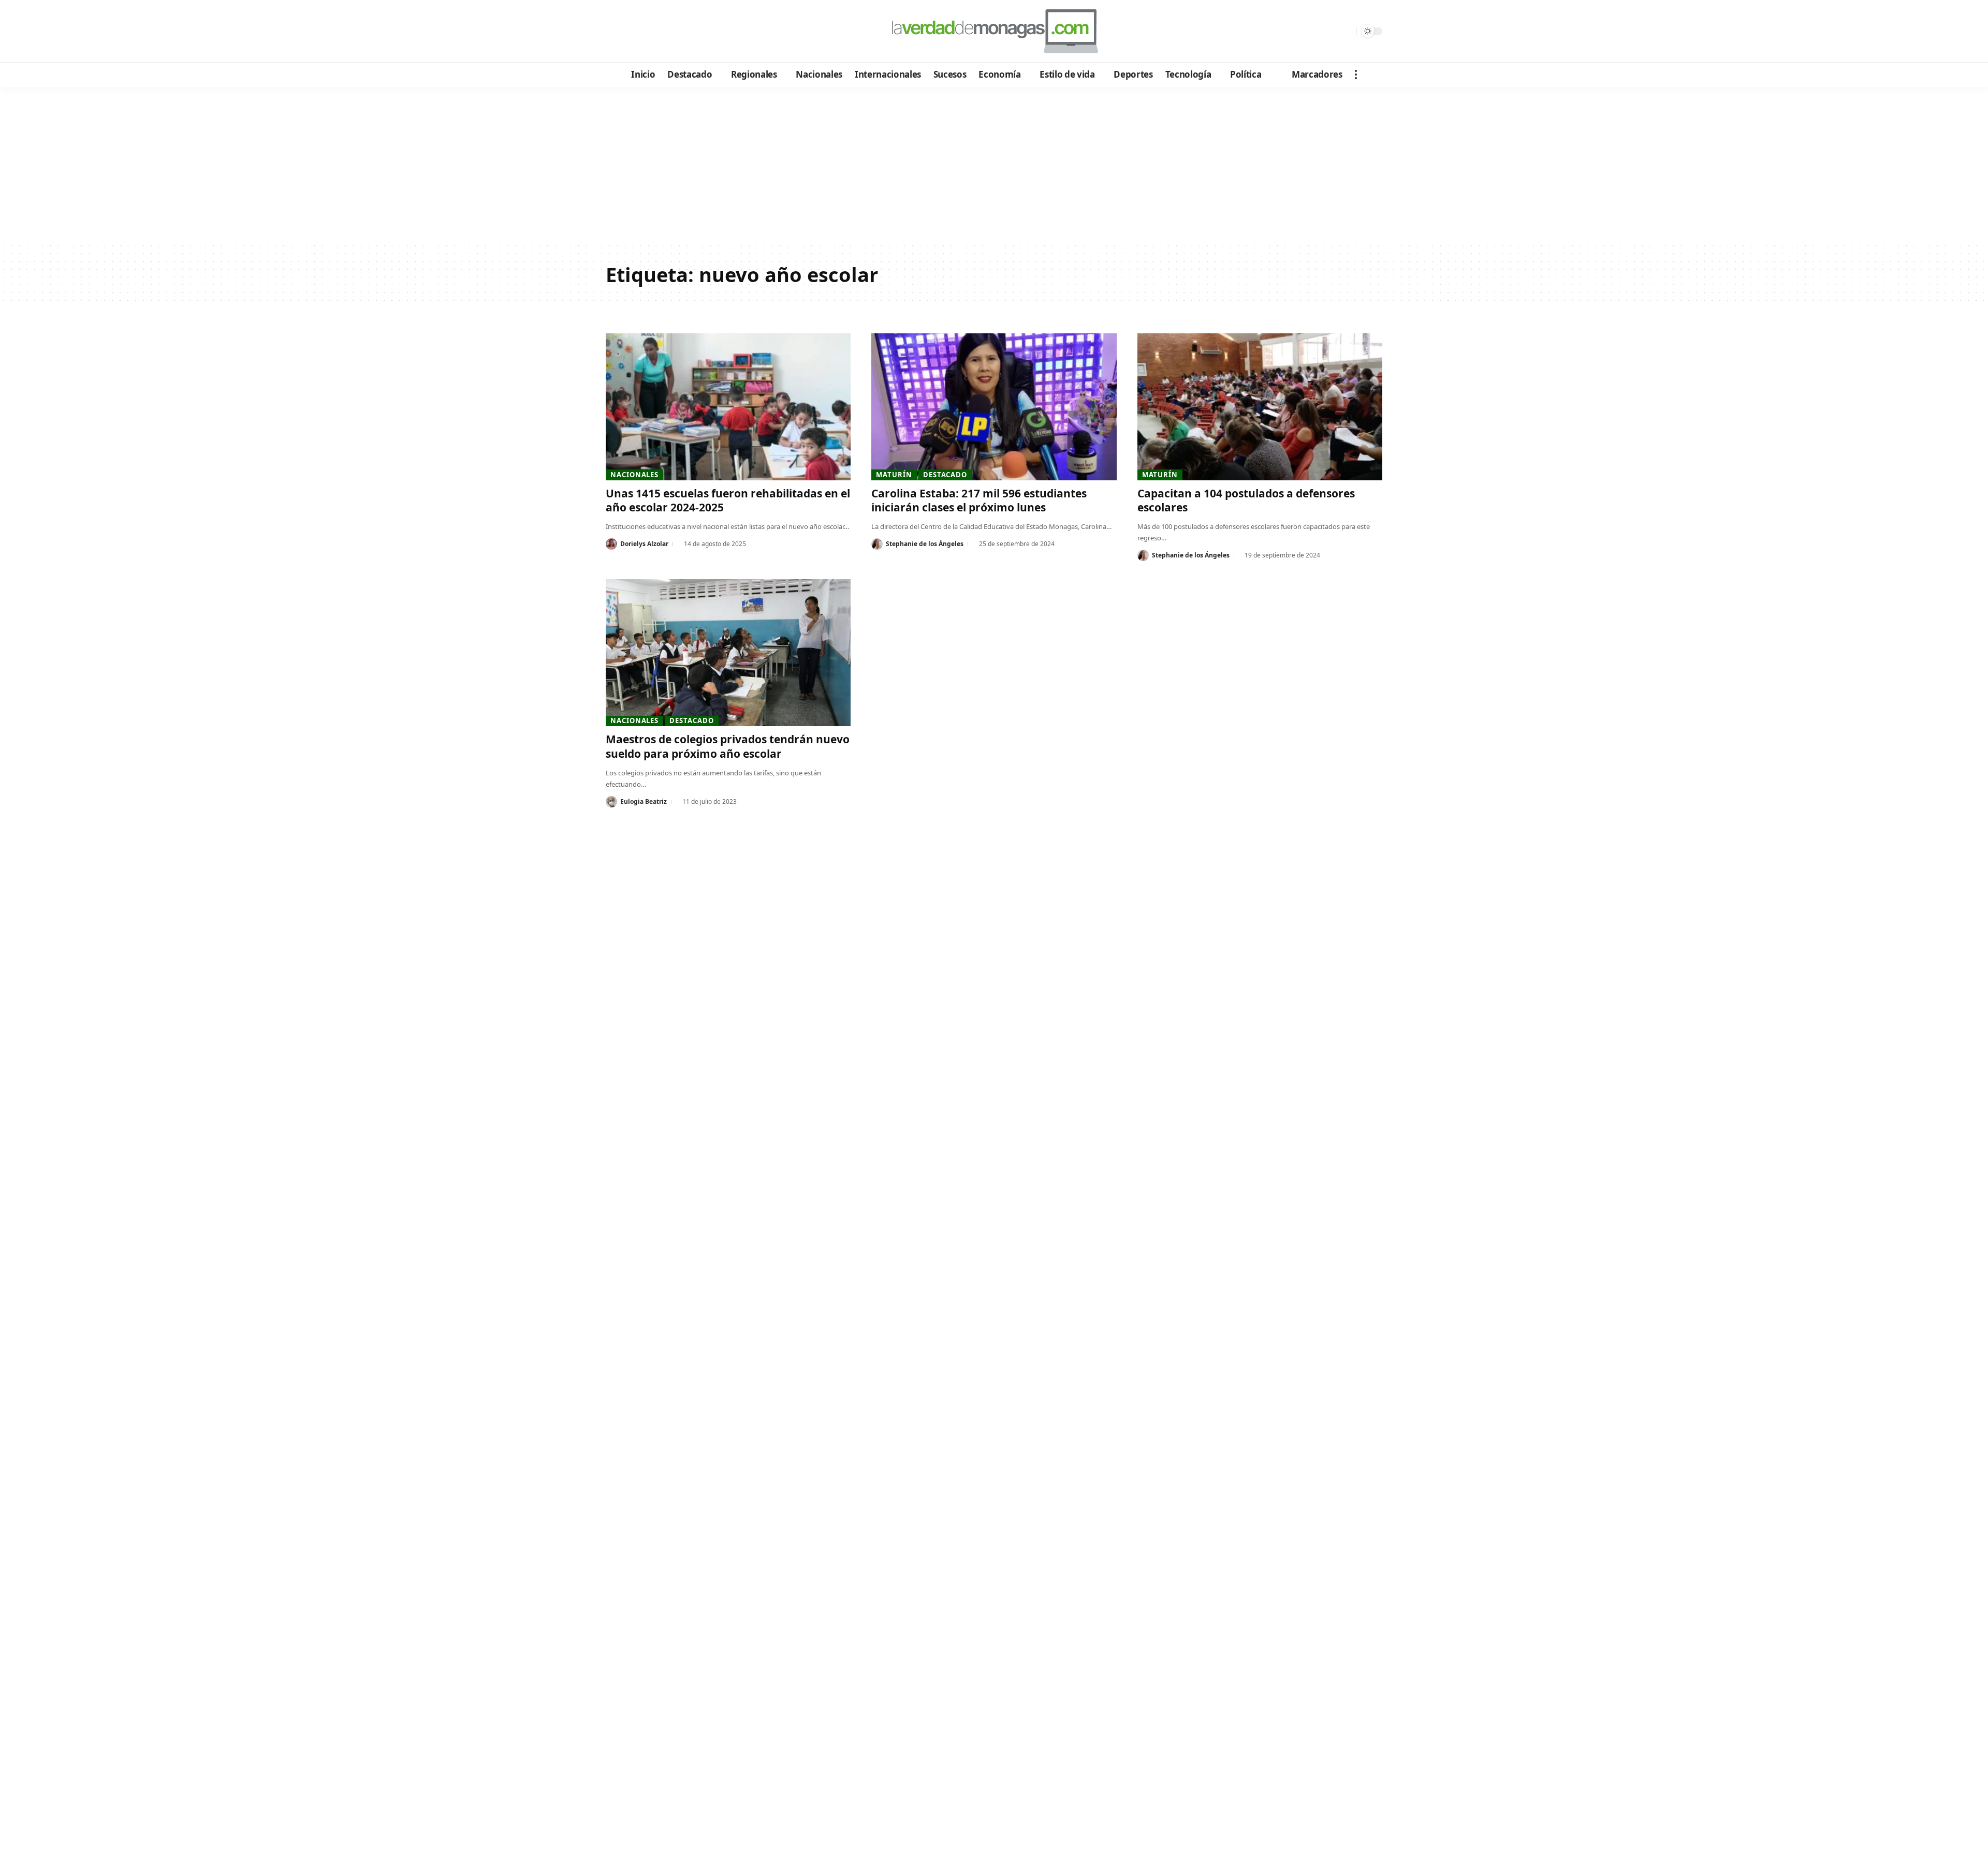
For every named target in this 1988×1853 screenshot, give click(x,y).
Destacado (945, 475)
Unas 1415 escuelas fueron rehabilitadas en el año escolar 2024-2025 (728, 500)
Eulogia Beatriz (644, 802)
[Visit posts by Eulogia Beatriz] (611, 802)
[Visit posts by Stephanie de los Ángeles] (877, 544)
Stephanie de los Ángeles (925, 544)
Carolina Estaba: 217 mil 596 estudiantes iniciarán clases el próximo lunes (979, 500)
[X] (629, 32)
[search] (1346, 31)
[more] (1356, 75)
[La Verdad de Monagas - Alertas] (994, 31)
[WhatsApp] (685, 32)
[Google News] (643, 32)
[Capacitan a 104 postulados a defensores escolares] (1260, 407)
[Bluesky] (713, 32)
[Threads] (699, 32)
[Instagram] (657, 32)
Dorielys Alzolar (644, 544)
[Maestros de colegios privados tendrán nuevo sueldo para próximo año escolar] (728, 653)
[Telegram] (671, 32)
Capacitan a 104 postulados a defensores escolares (1246, 500)
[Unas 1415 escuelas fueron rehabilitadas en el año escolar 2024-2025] (728, 407)
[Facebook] (615, 32)
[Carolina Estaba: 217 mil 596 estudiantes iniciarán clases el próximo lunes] (994, 407)
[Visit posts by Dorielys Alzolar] (611, 544)
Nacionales (634, 475)
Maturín (894, 475)
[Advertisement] (994, 165)
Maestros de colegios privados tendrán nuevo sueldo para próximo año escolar (728, 746)
